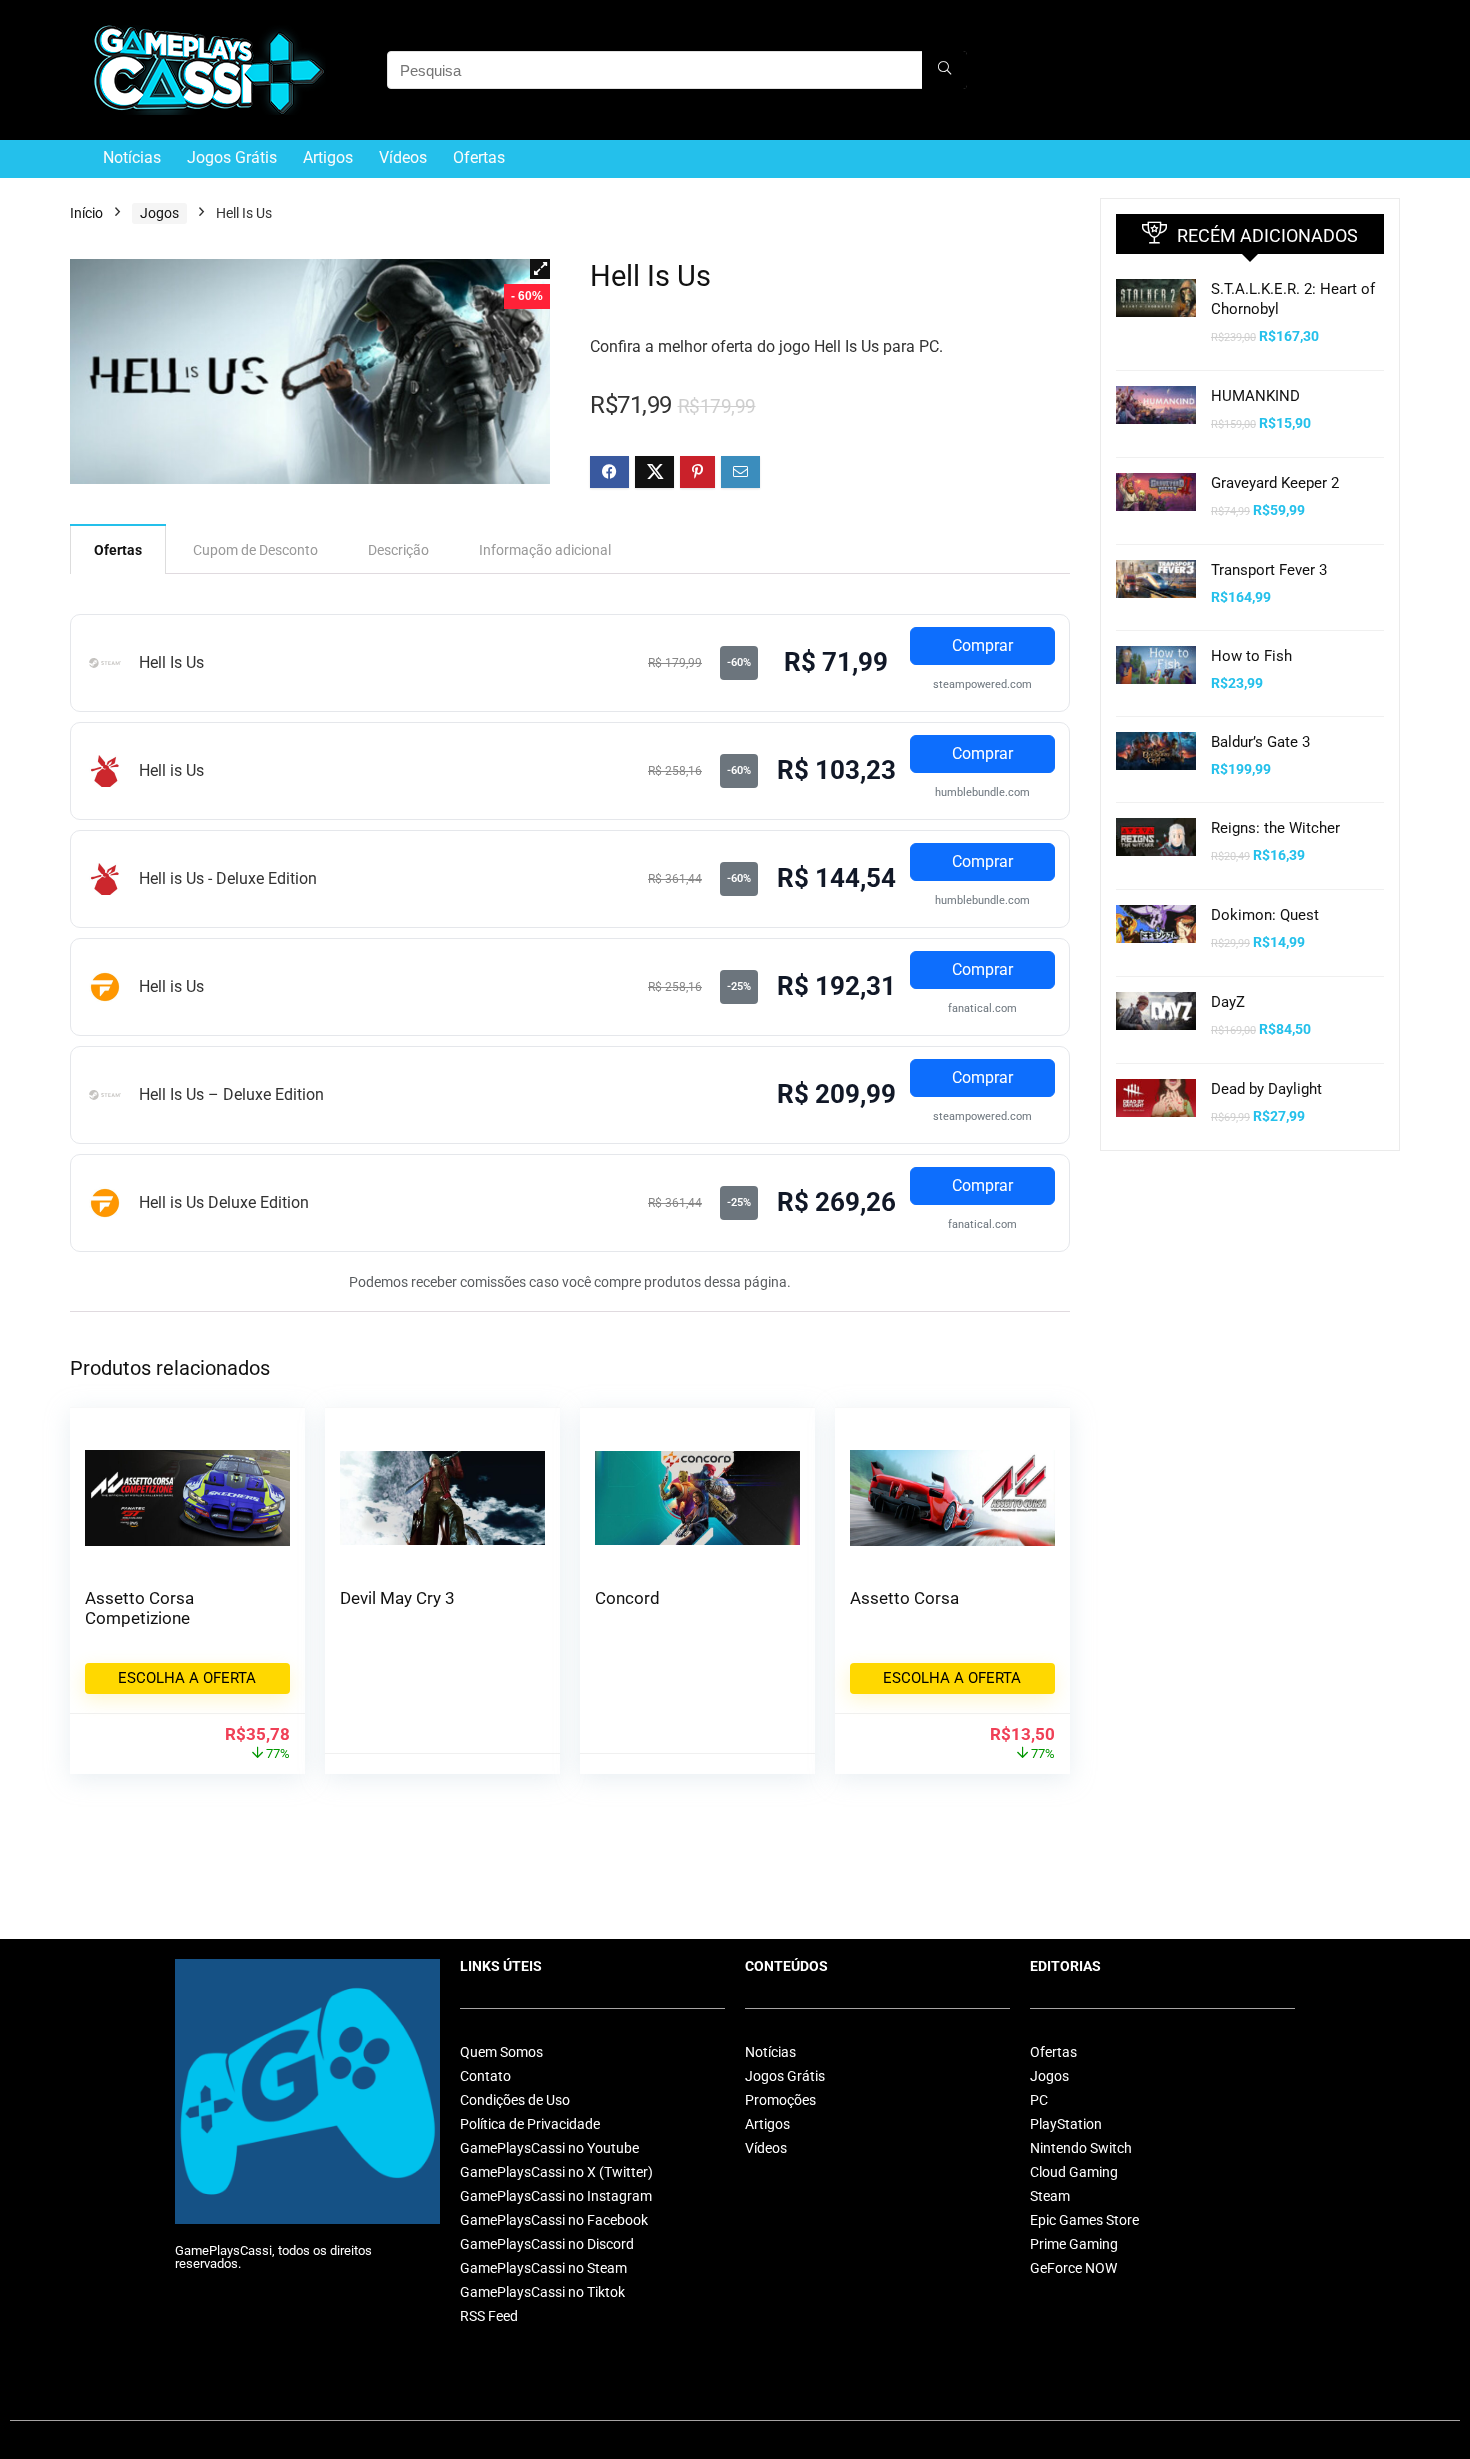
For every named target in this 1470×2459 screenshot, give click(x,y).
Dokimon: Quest (1265, 915)
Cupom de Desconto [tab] (255, 550)
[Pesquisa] (944, 70)
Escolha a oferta (187, 1678)
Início (86, 213)
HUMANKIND (1255, 396)
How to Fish (1251, 656)
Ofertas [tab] (118, 550)
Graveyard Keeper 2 (1275, 483)
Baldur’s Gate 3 (1260, 742)
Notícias (132, 157)
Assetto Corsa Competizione (139, 1608)
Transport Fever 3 (1269, 570)
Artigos (328, 157)
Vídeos (403, 157)
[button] (540, 269)
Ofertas (479, 157)
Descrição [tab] (398, 550)
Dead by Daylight (1266, 1089)
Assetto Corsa (904, 1598)
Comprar (982, 645)
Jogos (159, 213)
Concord (627, 1598)
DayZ (1228, 1002)
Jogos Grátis (232, 157)
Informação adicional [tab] (545, 550)
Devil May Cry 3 (397, 1598)
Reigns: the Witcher (1275, 828)
